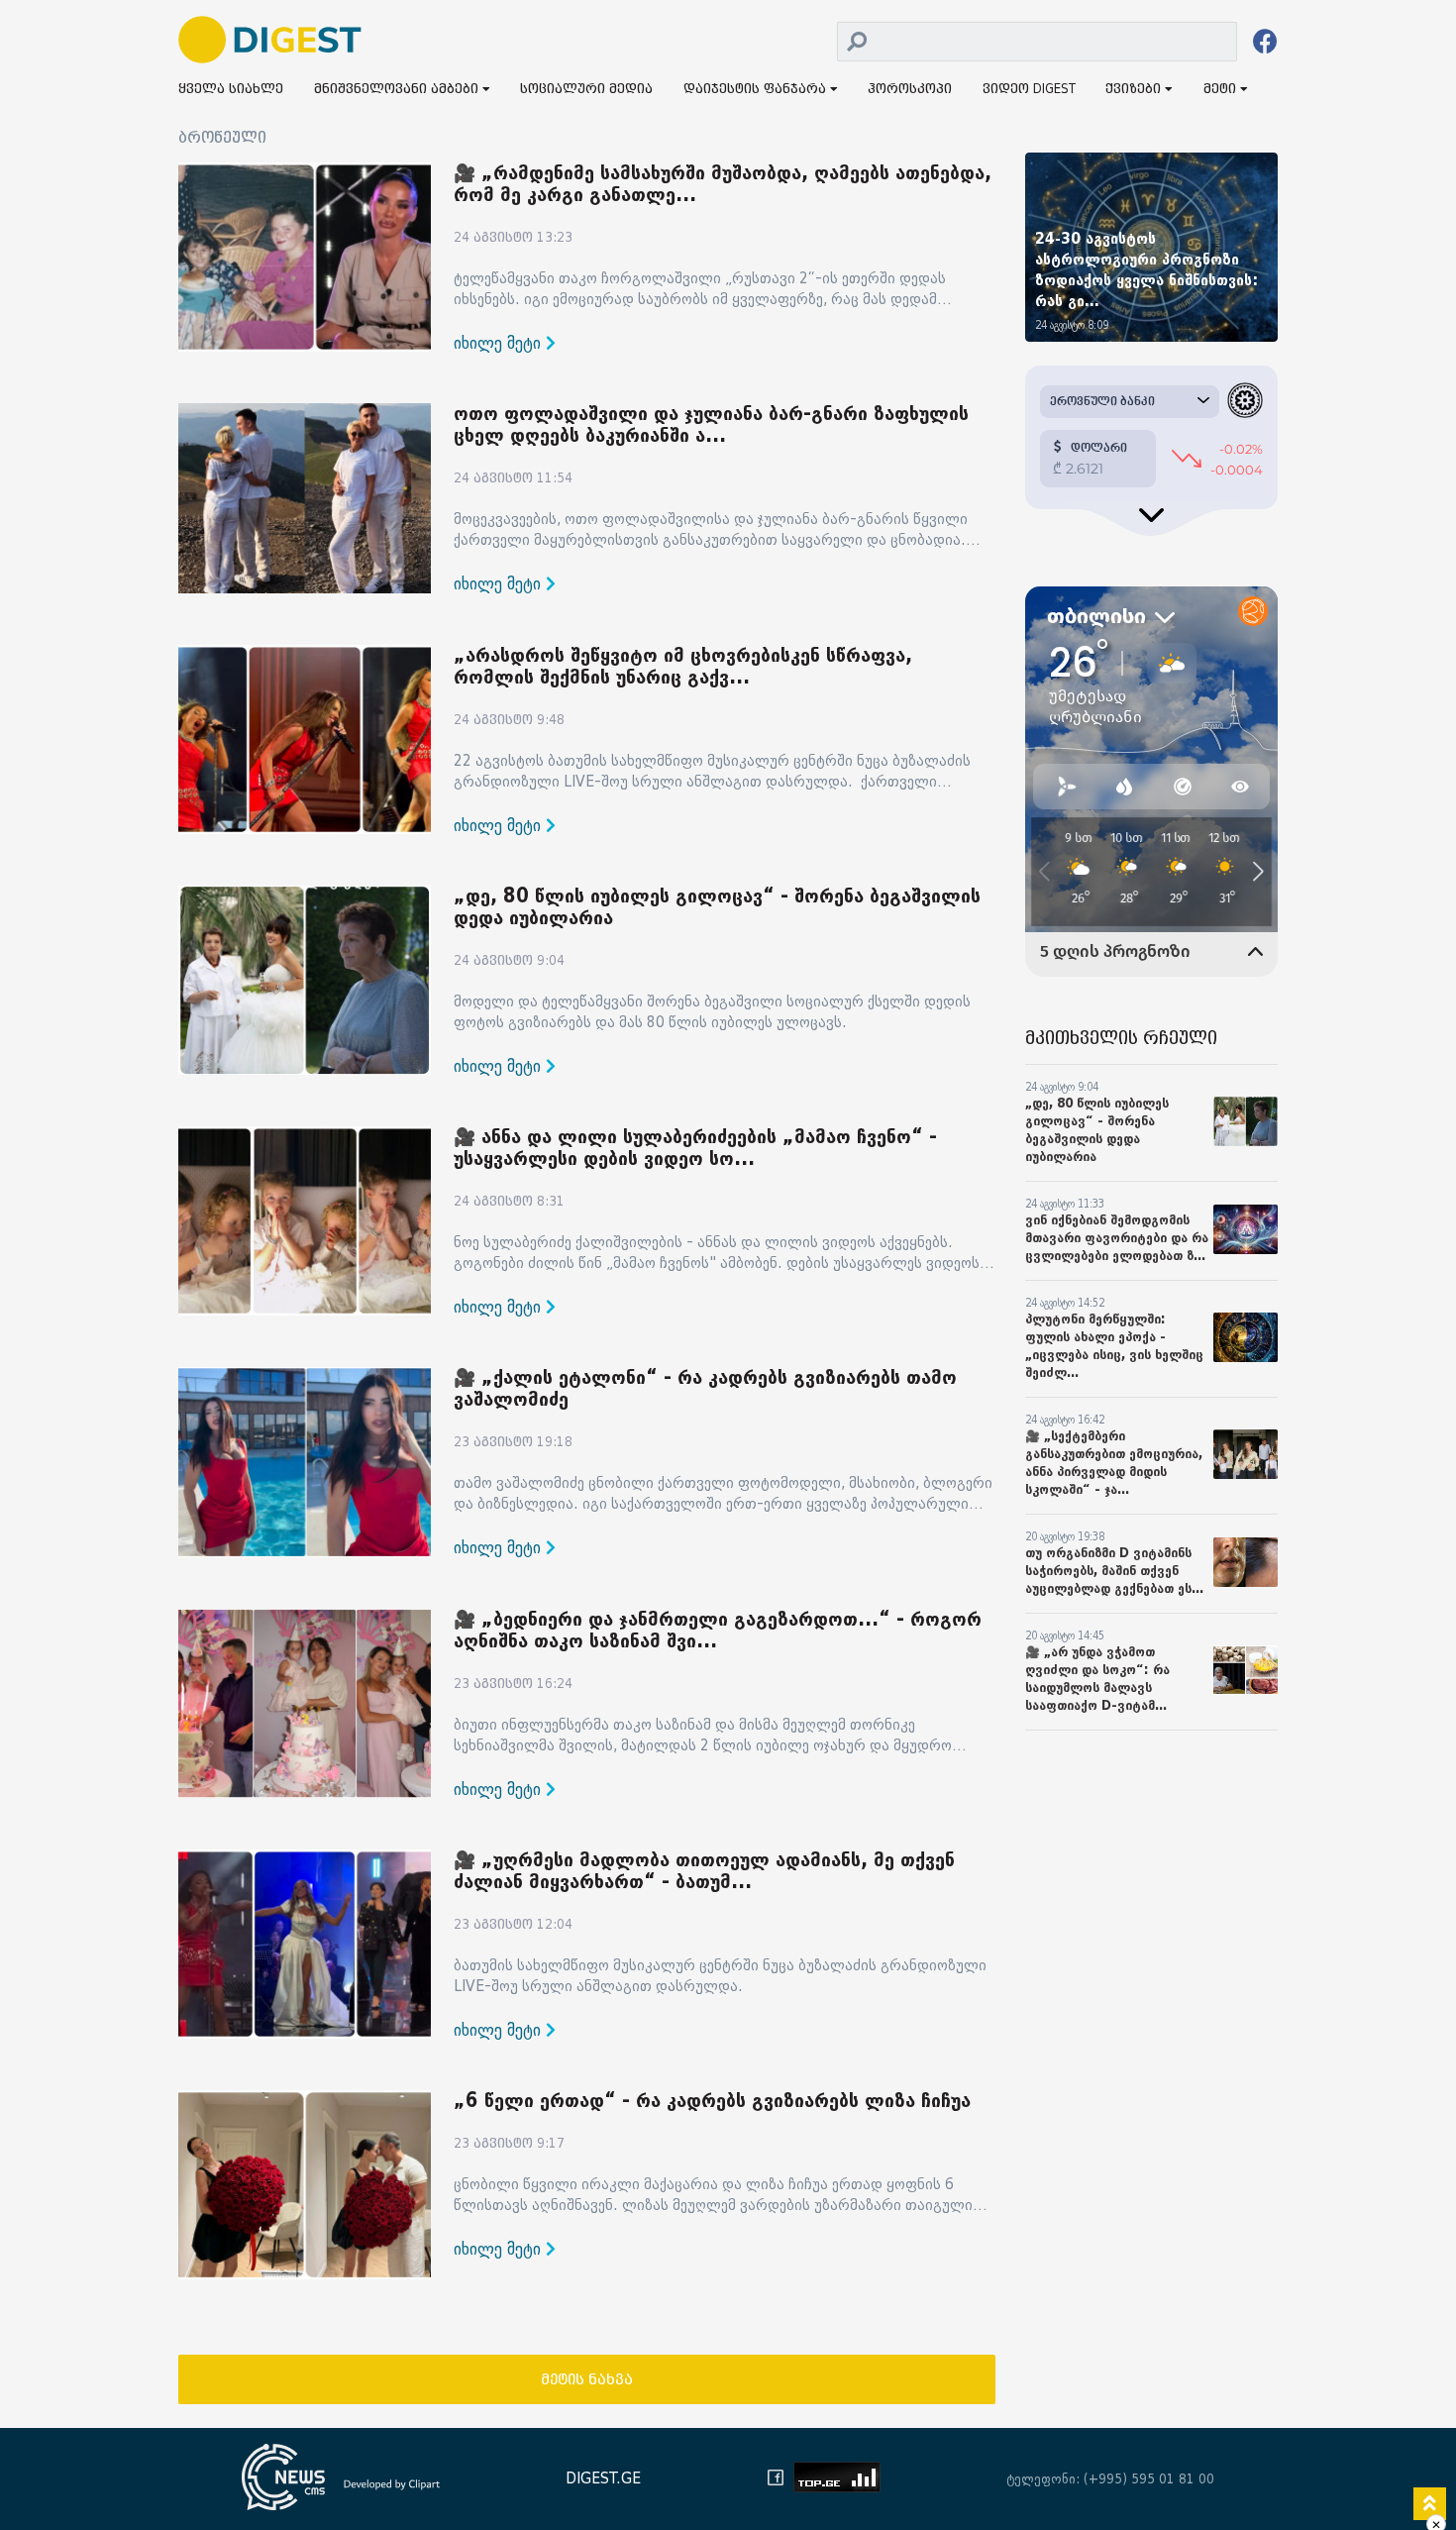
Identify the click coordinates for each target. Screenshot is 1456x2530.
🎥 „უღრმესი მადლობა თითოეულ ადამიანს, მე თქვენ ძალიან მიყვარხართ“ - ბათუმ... (704, 1871)
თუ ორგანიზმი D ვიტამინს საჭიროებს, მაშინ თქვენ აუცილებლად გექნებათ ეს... (1114, 1571)
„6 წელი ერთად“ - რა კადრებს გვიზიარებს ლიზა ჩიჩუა (712, 2101)
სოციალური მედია (586, 90)
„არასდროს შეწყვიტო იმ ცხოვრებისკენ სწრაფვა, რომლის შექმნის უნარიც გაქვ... (683, 667)
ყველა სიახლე (231, 90)
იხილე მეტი (500, 343)
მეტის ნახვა (587, 2380)
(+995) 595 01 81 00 (1149, 2479)
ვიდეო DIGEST (1029, 90)
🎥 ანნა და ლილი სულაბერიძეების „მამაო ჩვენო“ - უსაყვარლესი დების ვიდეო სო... (695, 1148)
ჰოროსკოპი (910, 90)
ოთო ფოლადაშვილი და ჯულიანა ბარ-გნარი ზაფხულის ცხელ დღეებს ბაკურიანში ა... (711, 425)
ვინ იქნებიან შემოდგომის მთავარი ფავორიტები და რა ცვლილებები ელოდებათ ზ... (1117, 1238)
